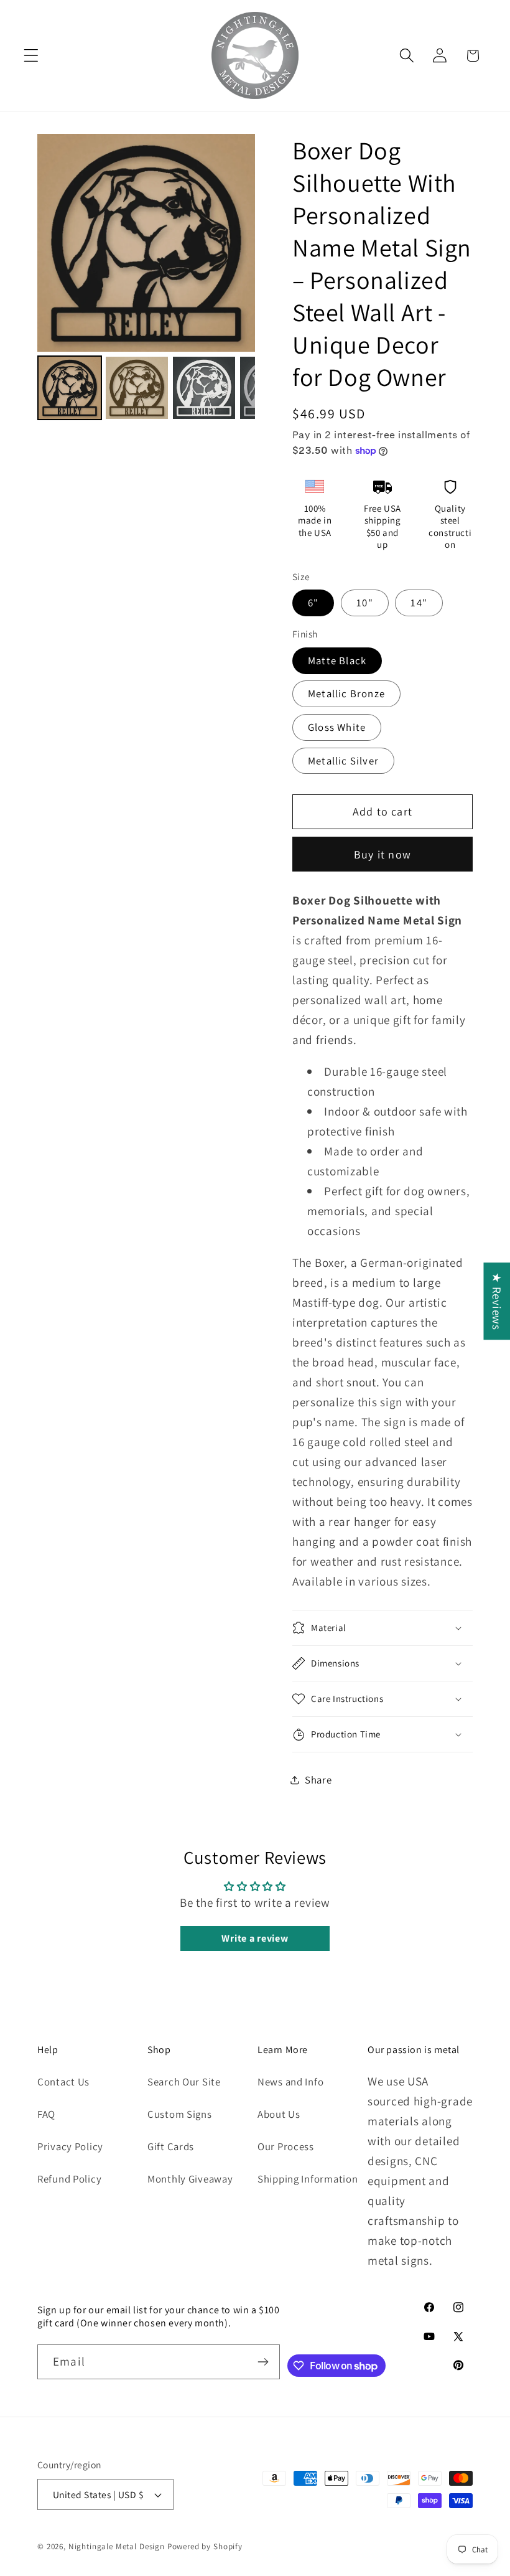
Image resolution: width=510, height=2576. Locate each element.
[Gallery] (146, 279)
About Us (279, 2114)
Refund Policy (69, 2179)
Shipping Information (308, 2179)
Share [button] (318, 1780)
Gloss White (337, 727)
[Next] (237, 243)
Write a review (255, 1938)
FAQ (46, 2114)
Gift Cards (171, 2146)
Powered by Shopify (205, 2546)
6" (313, 603)
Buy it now (382, 854)
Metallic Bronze (346, 693)
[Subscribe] (263, 2362)
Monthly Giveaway (190, 2179)
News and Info (290, 2082)
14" (419, 603)
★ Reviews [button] (497, 1301)
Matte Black (337, 660)
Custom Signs (180, 2114)
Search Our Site (184, 2082)
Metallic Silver (343, 761)
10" (365, 603)
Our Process (286, 2146)
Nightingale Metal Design (117, 2546)
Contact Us (63, 2082)
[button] (31, 56)
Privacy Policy (70, 2146)
